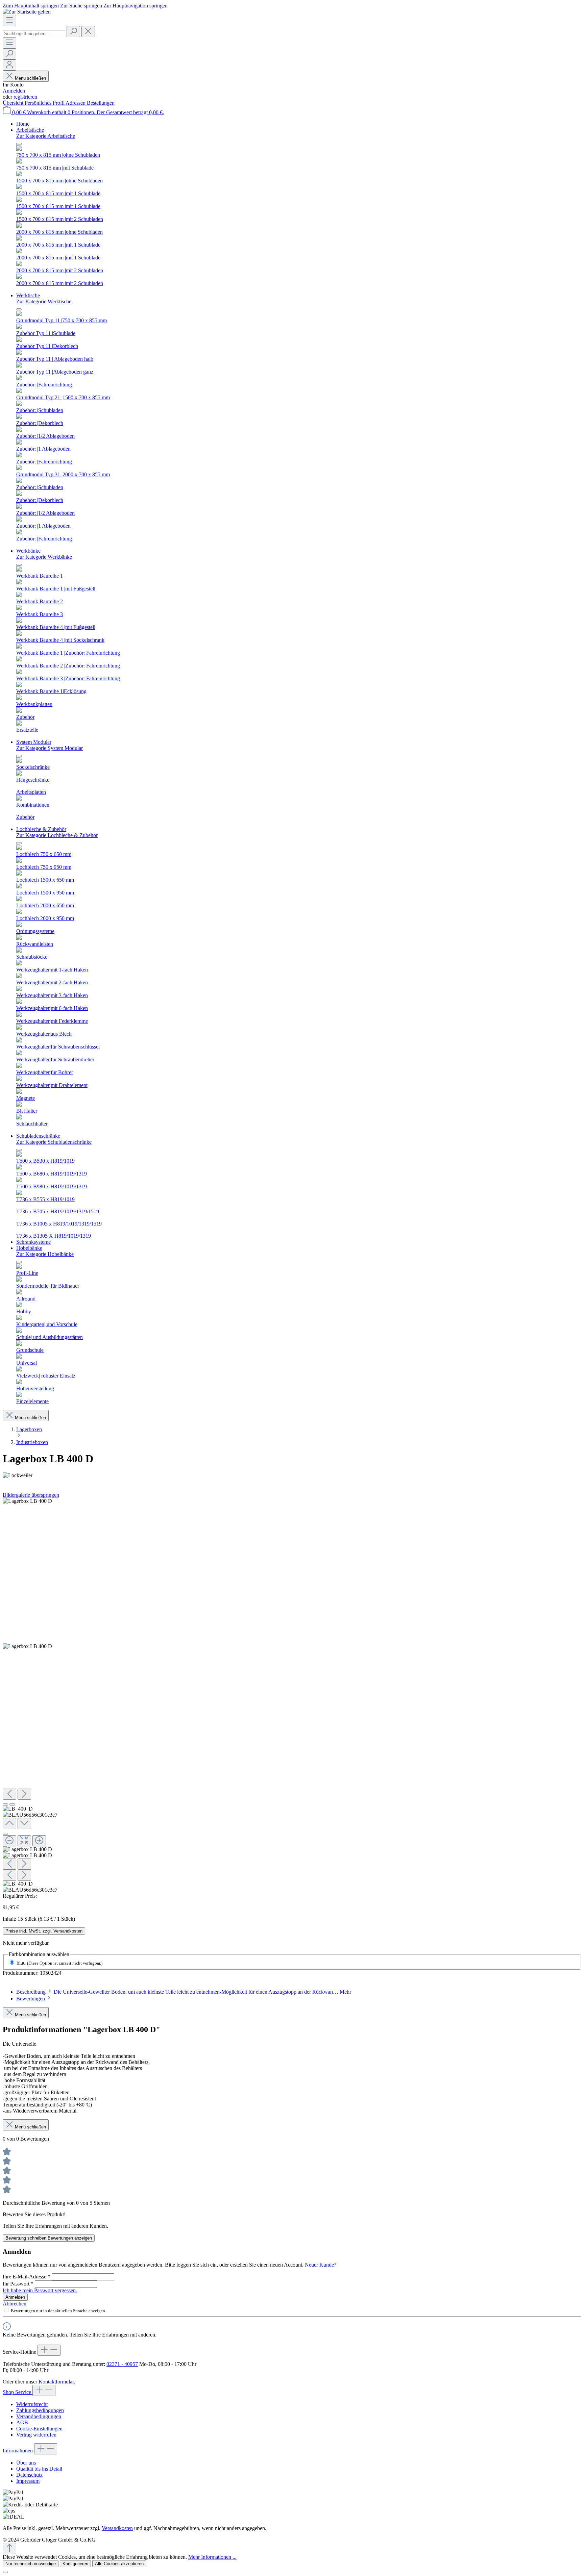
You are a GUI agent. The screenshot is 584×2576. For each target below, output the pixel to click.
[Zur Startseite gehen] (27, 12)
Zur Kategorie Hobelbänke (45, 1254)
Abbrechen (15, 2304)
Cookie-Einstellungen (39, 2429)
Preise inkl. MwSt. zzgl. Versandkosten (44, 1931)
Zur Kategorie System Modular (50, 748)
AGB (22, 2422)
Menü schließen (30, 78)
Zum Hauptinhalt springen (31, 6)
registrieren (25, 97)
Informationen (18, 2451)
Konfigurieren (75, 2564)
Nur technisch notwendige (31, 2564)
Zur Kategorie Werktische (44, 301)
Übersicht (14, 103)
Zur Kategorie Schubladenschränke (54, 1142)
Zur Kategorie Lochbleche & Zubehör (57, 835)
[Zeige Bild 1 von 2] (5, 1804)
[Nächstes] (24, 1794)
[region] (292, 1696)
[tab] (184, 1992)
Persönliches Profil (45, 103)
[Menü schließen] (19, 144)
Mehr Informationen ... (212, 2557)
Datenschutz (29, 2475)
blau (59, 1963)
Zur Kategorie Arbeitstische (46, 136)
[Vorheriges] (9, 1794)
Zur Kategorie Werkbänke (44, 557)
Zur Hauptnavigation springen (136, 6)
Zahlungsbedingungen (40, 2410)
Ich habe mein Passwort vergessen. (40, 2290)
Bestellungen (101, 103)
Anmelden (14, 91)
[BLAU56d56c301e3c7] (27, 1646)
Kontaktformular (56, 2382)
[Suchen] (73, 32)
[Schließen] (5, 1834)
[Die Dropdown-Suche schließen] (88, 32)
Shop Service (18, 2392)
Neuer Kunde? (321, 2265)
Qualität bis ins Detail (39, 2469)
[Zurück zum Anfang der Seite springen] (9, 2548)
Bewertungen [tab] (31, 1999)
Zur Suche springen (82, 6)
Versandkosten (117, 2528)
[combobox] (34, 34)
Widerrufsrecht (32, 2404)
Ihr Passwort (18, 2284)
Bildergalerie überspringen (31, 1495)
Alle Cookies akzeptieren (119, 2564)
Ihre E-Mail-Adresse (27, 2277)
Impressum (28, 2481)
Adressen (76, 103)
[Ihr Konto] (9, 65)
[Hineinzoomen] (39, 1841)
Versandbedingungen (39, 2416)
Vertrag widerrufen (36, 2435)
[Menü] (9, 20)
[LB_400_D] (27, 1501)
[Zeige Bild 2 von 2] (12, 1804)
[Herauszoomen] (9, 1841)
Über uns (26, 2463)
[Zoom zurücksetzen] (24, 1841)
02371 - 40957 (122, 2364)
